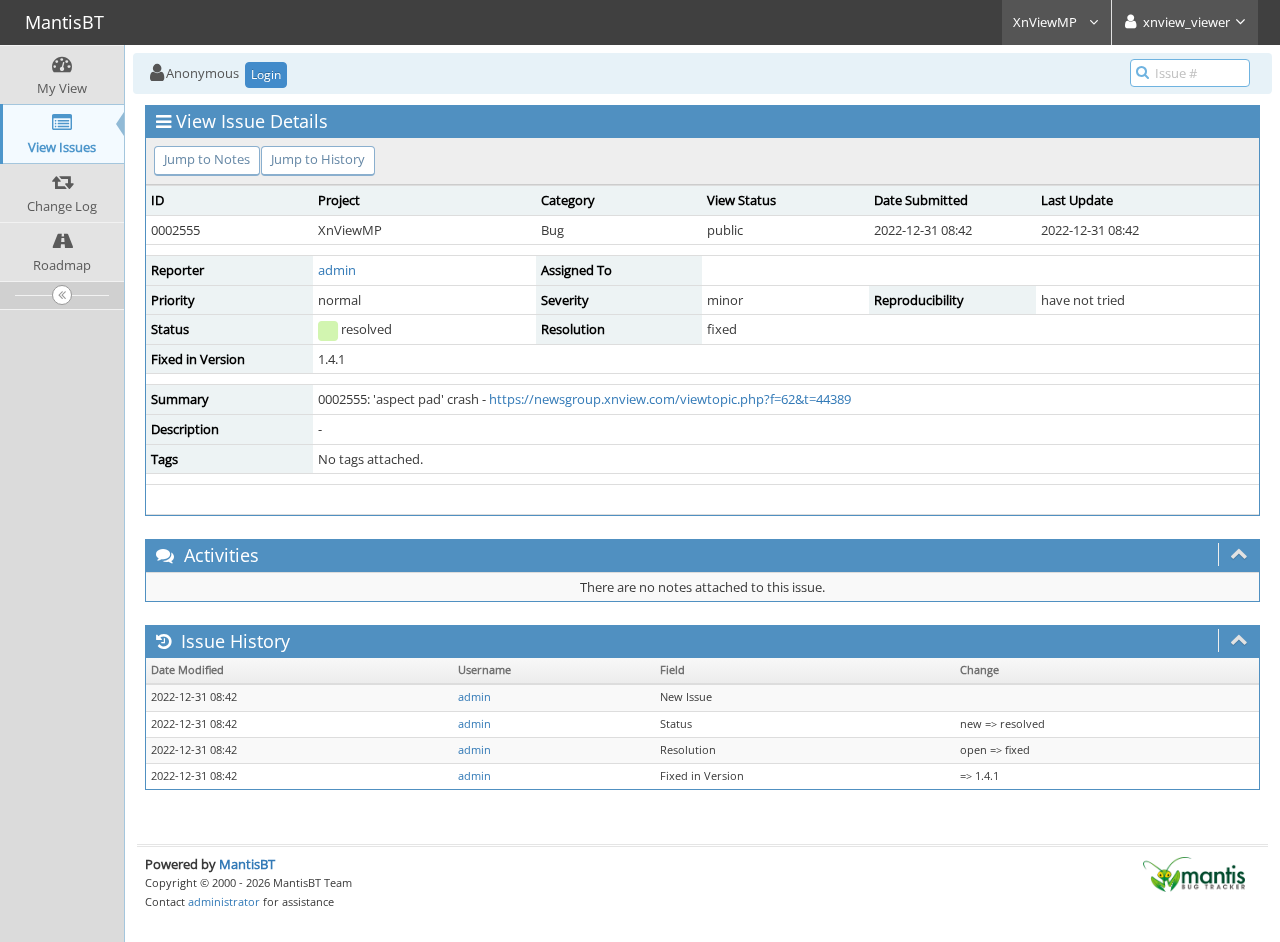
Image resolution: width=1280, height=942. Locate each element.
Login (266, 74)
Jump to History (318, 159)
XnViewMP (1046, 22)
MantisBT (247, 864)
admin (337, 270)
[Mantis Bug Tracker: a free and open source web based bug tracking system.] (1194, 873)
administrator (224, 901)
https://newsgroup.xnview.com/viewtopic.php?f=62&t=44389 (670, 399)
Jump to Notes (207, 159)
